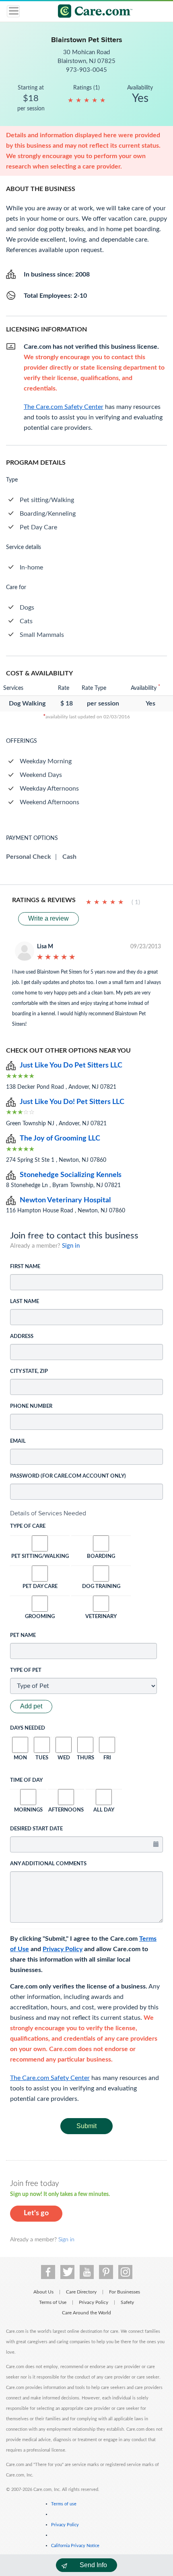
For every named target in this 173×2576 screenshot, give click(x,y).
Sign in (71, 1246)
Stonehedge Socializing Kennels (71, 1175)
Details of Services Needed (48, 1513)
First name (25, 1267)
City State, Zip (29, 1371)
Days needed (28, 1728)
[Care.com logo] (92, 12)
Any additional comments (48, 1864)
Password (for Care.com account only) (68, 1476)
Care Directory (81, 2292)
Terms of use (64, 2504)
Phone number (31, 1406)
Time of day (26, 1780)
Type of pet (26, 1670)
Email (18, 1441)
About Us (43, 2292)
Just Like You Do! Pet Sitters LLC (72, 1102)
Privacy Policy (63, 1949)
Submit (86, 2126)
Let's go (36, 2213)
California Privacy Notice (75, 2546)
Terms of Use (53, 2302)
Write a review (48, 918)
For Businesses (125, 2292)
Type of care (28, 1526)
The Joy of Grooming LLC (60, 1139)
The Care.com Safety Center (50, 2078)
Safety (127, 2302)
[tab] (86, 1513)
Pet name (23, 1636)
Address (22, 1337)
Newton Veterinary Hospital (65, 1200)
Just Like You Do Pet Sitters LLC (71, 1065)
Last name (25, 1302)
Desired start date (36, 1829)
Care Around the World (86, 2313)
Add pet (31, 1706)
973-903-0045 (86, 70)
